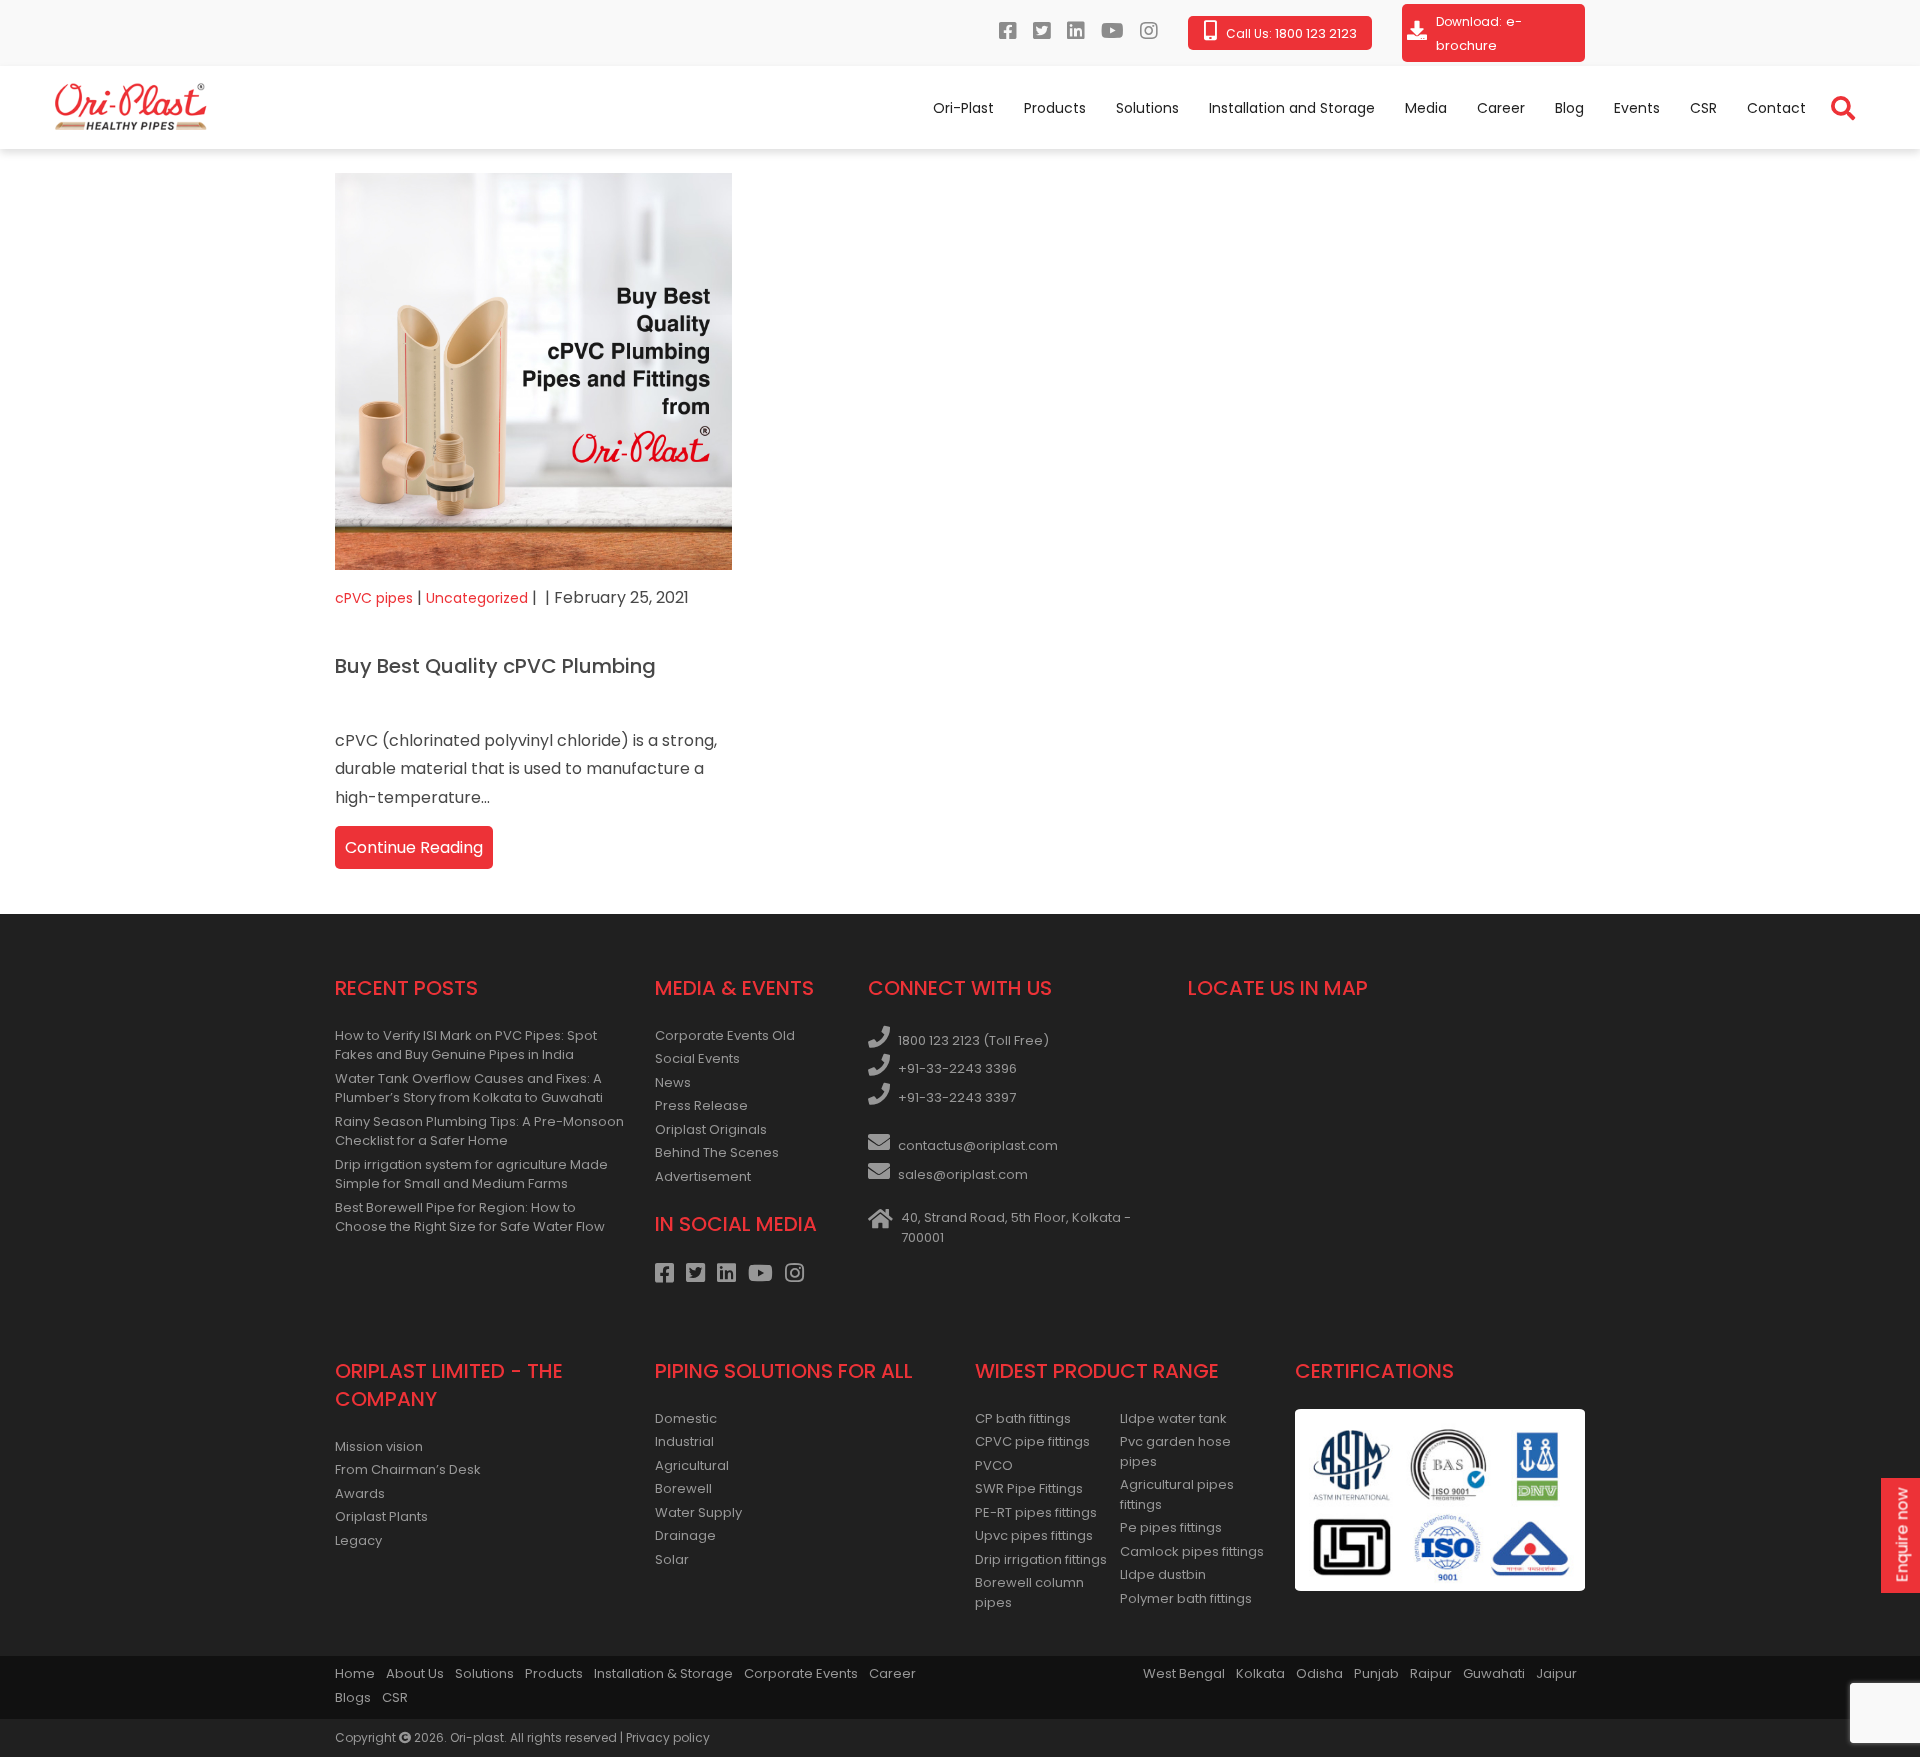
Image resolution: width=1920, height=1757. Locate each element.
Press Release (701, 1105)
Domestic (686, 1418)
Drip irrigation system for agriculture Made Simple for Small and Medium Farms (471, 1174)
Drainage (685, 1535)
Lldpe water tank (1173, 1418)
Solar (672, 1559)
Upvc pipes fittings (1034, 1535)
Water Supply (698, 1512)
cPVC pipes (374, 598)
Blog (1569, 108)
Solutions (1147, 108)
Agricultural (692, 1465)
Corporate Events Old (725, 1035)
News (673, 1082)
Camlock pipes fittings (1192, 1551)
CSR (1703, 108)
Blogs (353, 1697)
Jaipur (1556, 1673)
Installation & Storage (663, 1673)
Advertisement (703, 1176)
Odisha (1319, 1673)
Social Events (697, 1058)
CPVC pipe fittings (1032, 1441)
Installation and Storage (1292, 108)
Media (1426, 108)
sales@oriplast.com (963, 1174)
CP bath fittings (1023, 1418)
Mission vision (379, 1446)
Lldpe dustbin (1163, 1574)
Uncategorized (477, 598)
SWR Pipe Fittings (1029, 1488)
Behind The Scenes (717, 1152)
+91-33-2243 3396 (957, 1068)
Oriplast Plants (381, 1516)
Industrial (684, 1441)
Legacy (358, 1540)
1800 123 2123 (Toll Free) (973, 1040)
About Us (415, 1673)
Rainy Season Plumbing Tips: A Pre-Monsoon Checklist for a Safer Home (479, 1131)
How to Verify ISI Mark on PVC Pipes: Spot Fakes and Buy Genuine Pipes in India (466, 1045)
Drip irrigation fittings (1041, 1559)
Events (1637, 108)
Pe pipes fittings (1171, 1527)
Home (355, 1673)
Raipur (1431, 1673)
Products (1055, 108)
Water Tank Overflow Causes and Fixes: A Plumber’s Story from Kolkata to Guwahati (469, 1088)
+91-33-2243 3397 (957, 1097)
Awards (360, 1493)
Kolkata (1260, 1673)
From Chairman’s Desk (408, 1469)
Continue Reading (414, 847)
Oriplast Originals (711, 1129)
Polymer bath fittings (1186, 1598)
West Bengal (1184, 1673)
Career (1501, 108)
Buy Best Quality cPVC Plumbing (495, 666)
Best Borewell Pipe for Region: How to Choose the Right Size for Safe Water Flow (470, 1217)
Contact (1776, 108)
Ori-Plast (963, 108)
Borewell (683, 1488)
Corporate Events (801, 1673)
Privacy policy (668, 1737)
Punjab (1376, 1673)
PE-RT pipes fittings (1036, 1512)
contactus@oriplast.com (978, 1145)
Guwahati (1494, 1673)
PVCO (994, 1465)
